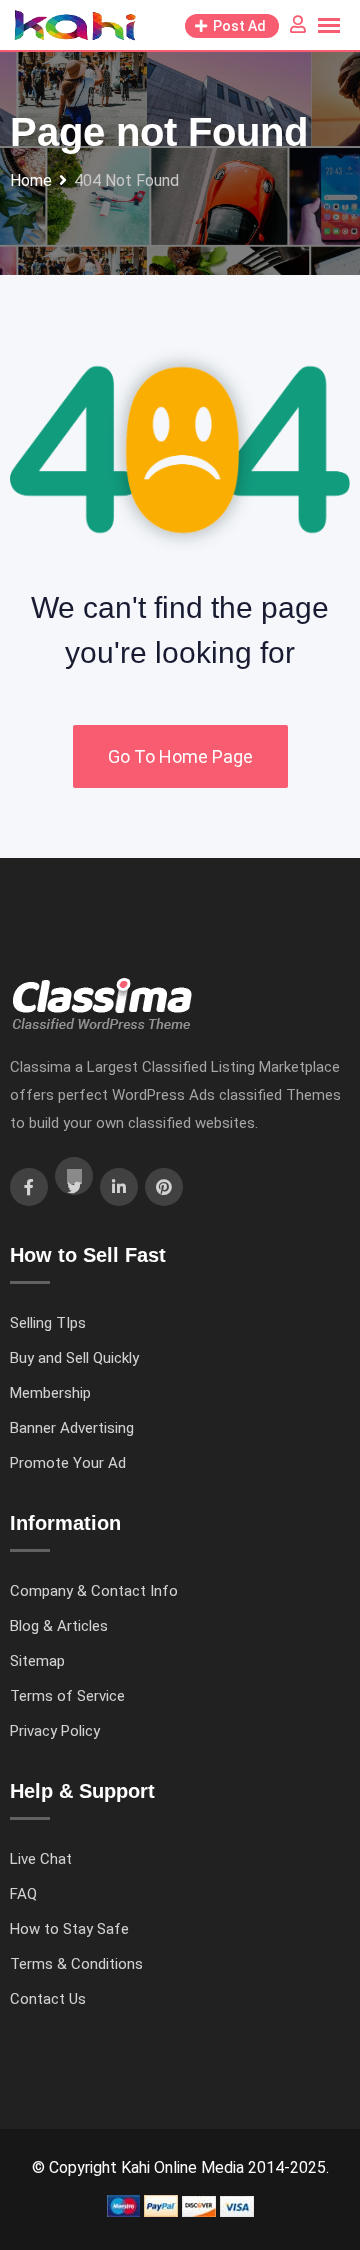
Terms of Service (67, 1696)
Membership (50, 1393)
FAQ (23, 1894)
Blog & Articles (59, 1626)
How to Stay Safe (69, 1929)
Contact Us (48, 1999)
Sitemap (37, 1661)
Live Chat (41, 1859)
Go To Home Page (180, 756)
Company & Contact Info (94, 1591)
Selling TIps (48, 1323)
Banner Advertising (72, 1428)
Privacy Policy (55, 1731)
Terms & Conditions (76, 1964)
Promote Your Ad (68, 1463)
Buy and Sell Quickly (74, 1358)
